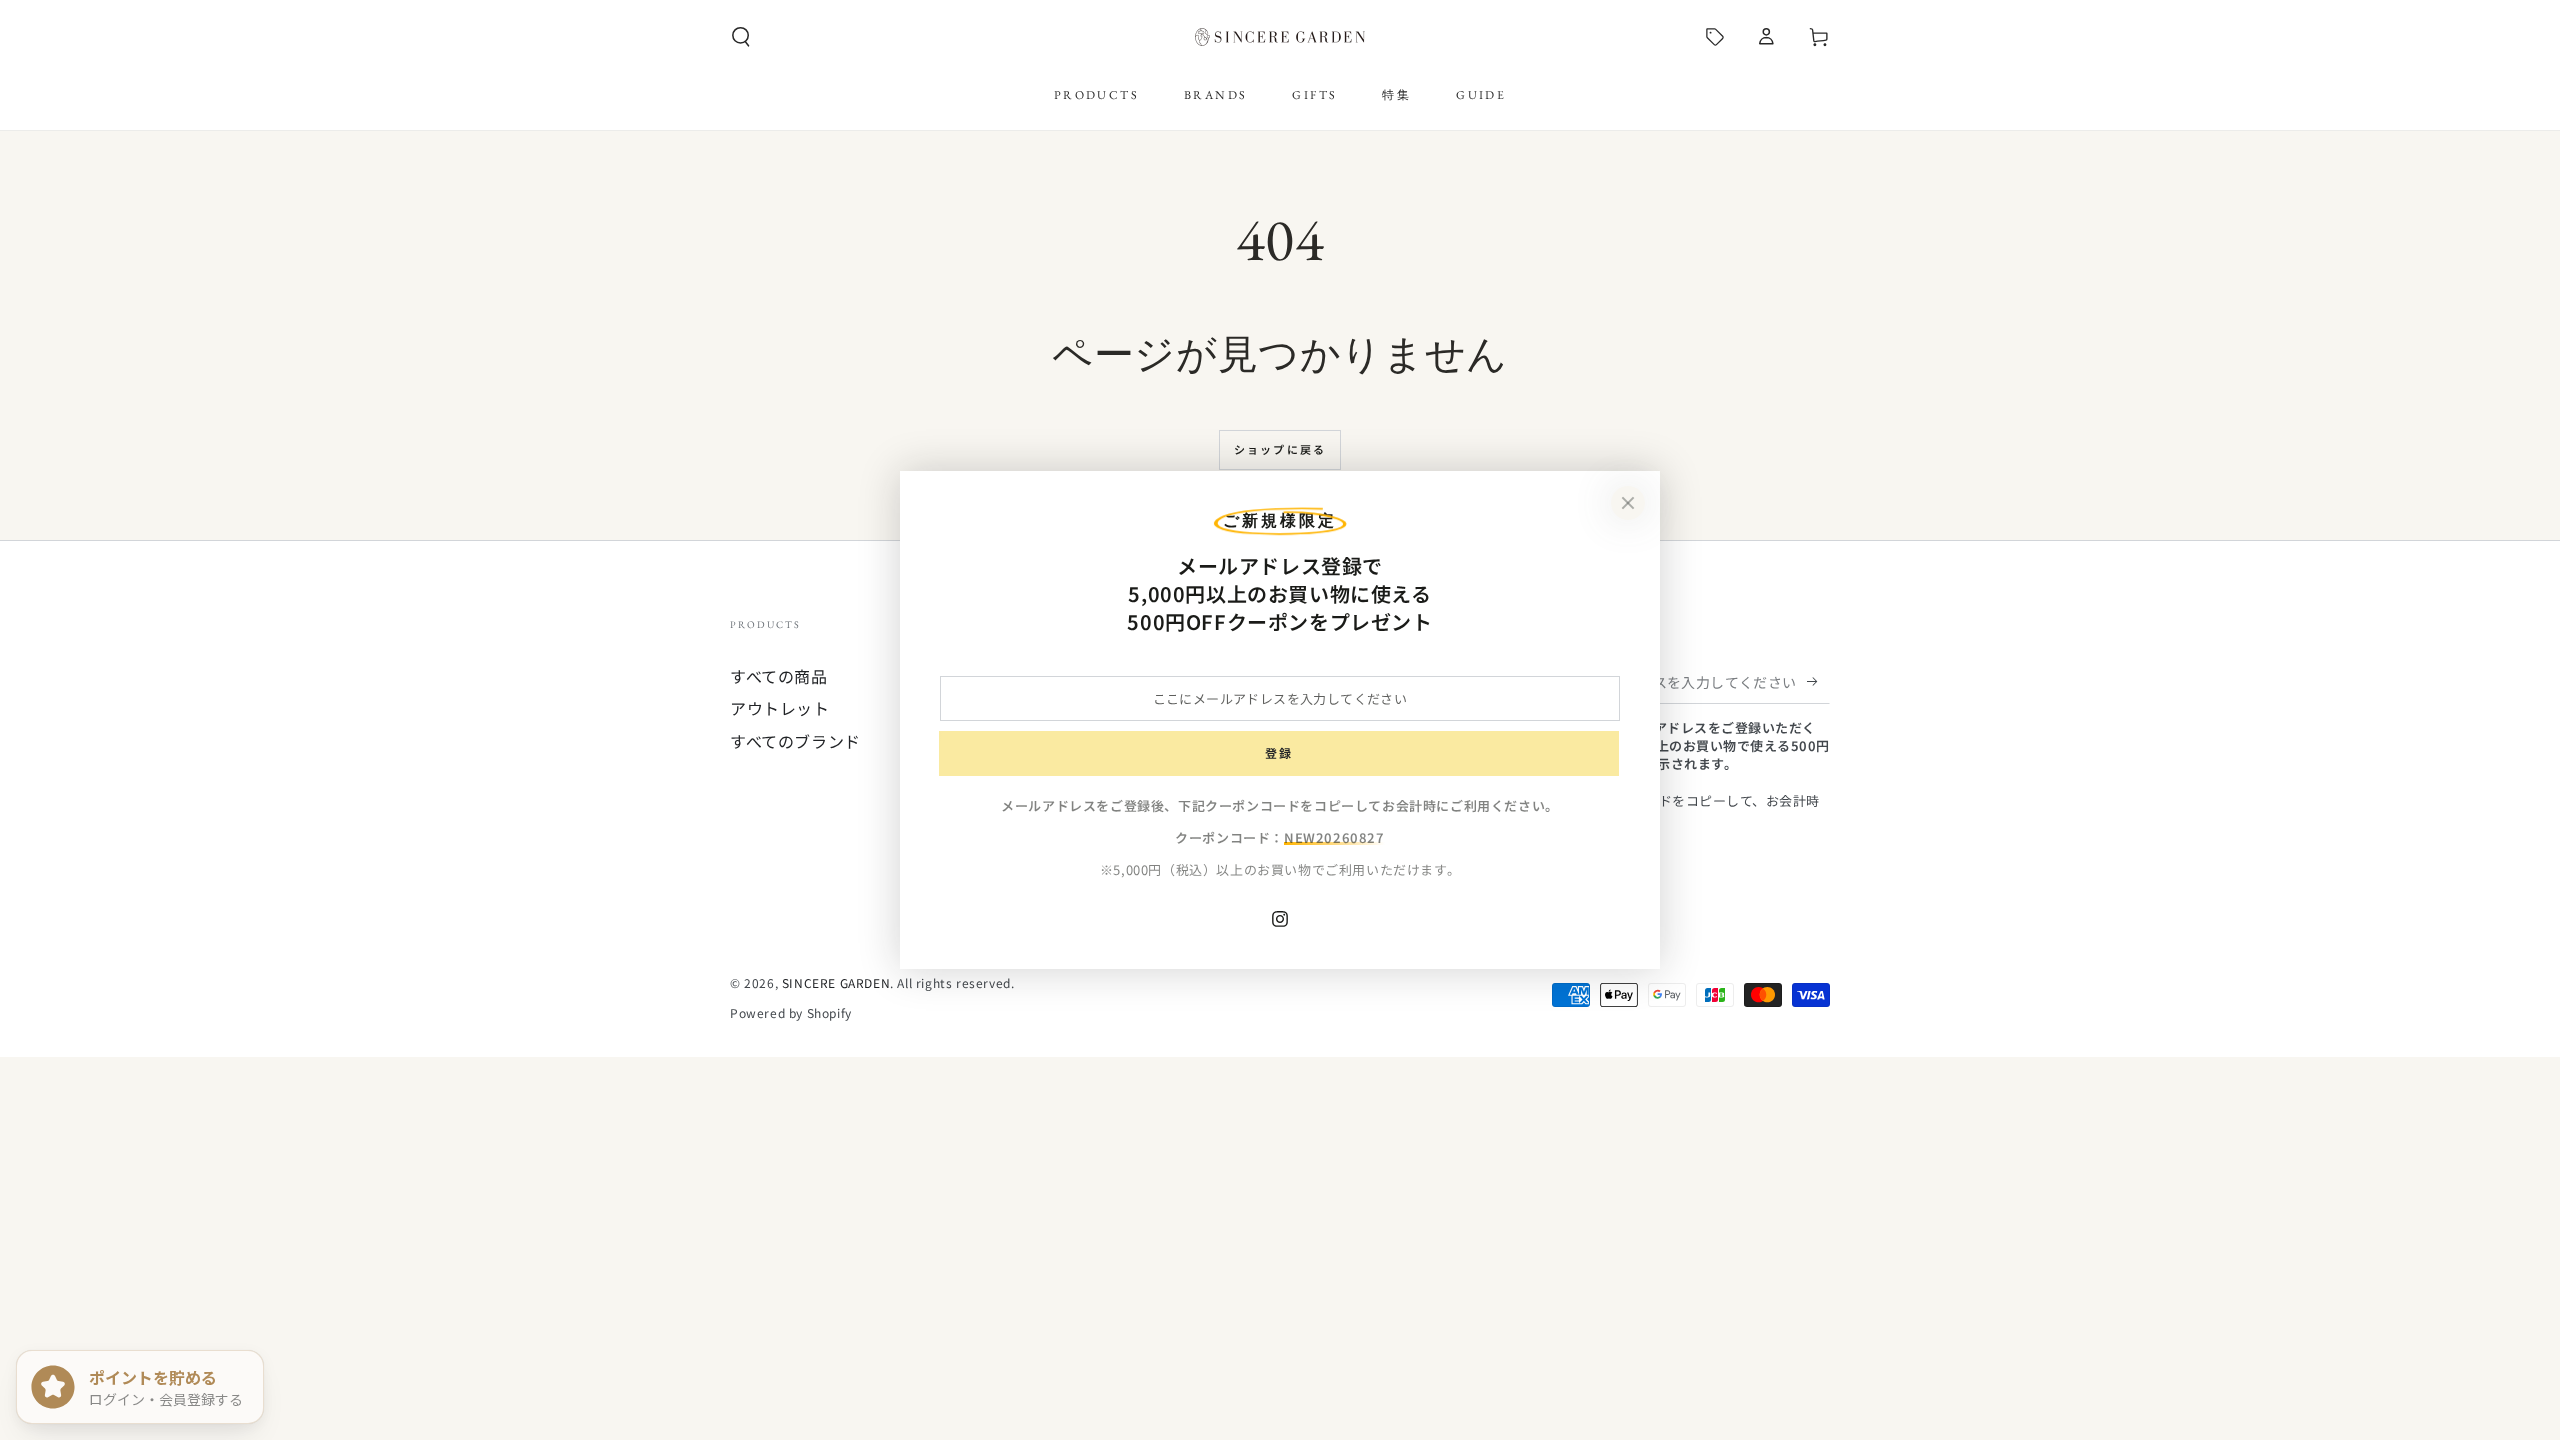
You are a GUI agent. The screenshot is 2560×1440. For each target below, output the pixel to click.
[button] (741, 37)
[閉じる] (1628, 503)
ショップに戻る (1280, 449)
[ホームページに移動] (1280, 37)
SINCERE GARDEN (836, 982)
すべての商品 (779, 676)
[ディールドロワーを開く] (1715, 37)
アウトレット (780, 708)
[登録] (1818, 681)
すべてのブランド (795, 741)
